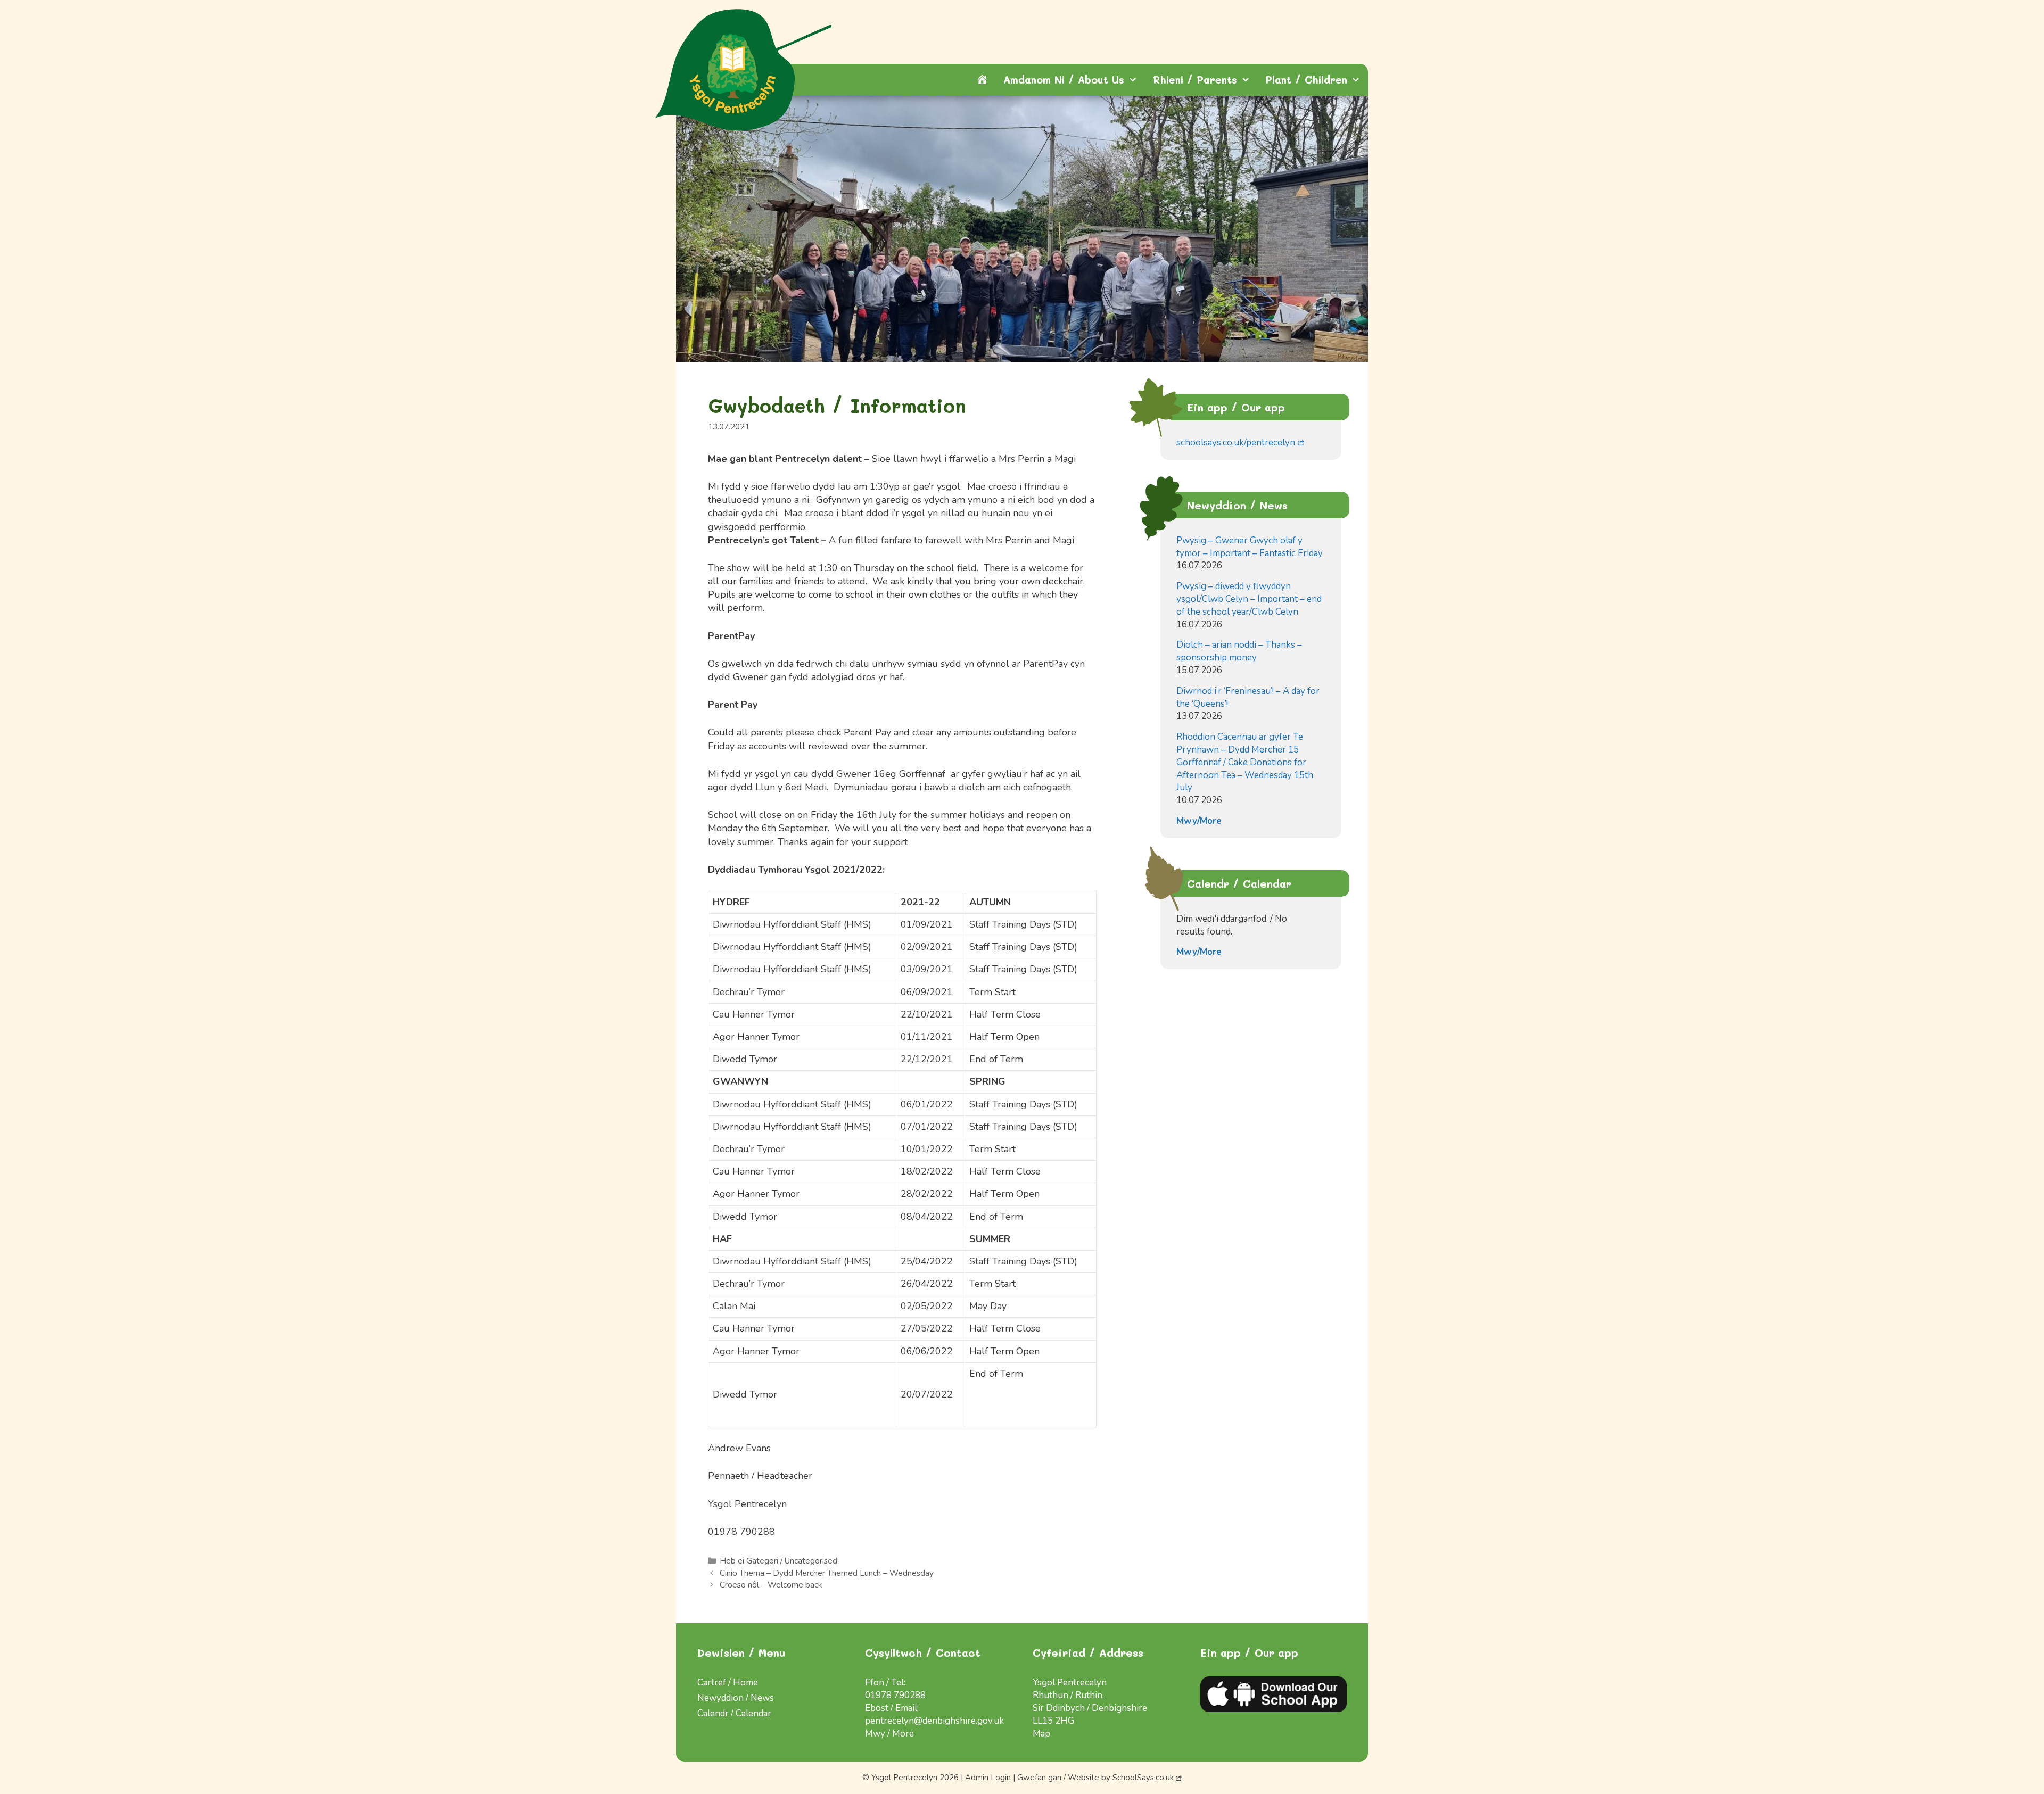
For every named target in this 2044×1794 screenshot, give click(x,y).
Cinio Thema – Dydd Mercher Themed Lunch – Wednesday (827, 1573)
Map (1041, 1734)
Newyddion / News (736, 1698)
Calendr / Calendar (734, 1713)
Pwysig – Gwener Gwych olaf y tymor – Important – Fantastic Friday (1250, 547)
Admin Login (988, 1778)
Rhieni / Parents (1195, 80)
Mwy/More (1199, 821)
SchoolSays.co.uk (1143, 1778)
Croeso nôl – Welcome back (771, 1585)
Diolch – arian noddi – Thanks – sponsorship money (1239, 651)
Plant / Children (1306, 80)
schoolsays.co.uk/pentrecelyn (1236, 443)
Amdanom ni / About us (1064, 80)
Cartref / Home (728, 1683)
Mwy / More (889, 1734)
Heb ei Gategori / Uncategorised (778, 1561)
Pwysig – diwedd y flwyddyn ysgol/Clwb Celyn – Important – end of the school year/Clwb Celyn (1249, 599)
